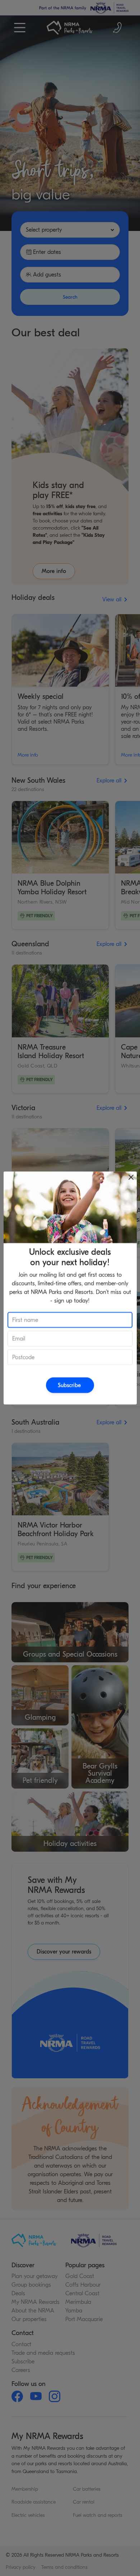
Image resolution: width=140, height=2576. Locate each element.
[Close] (131, 1177)
